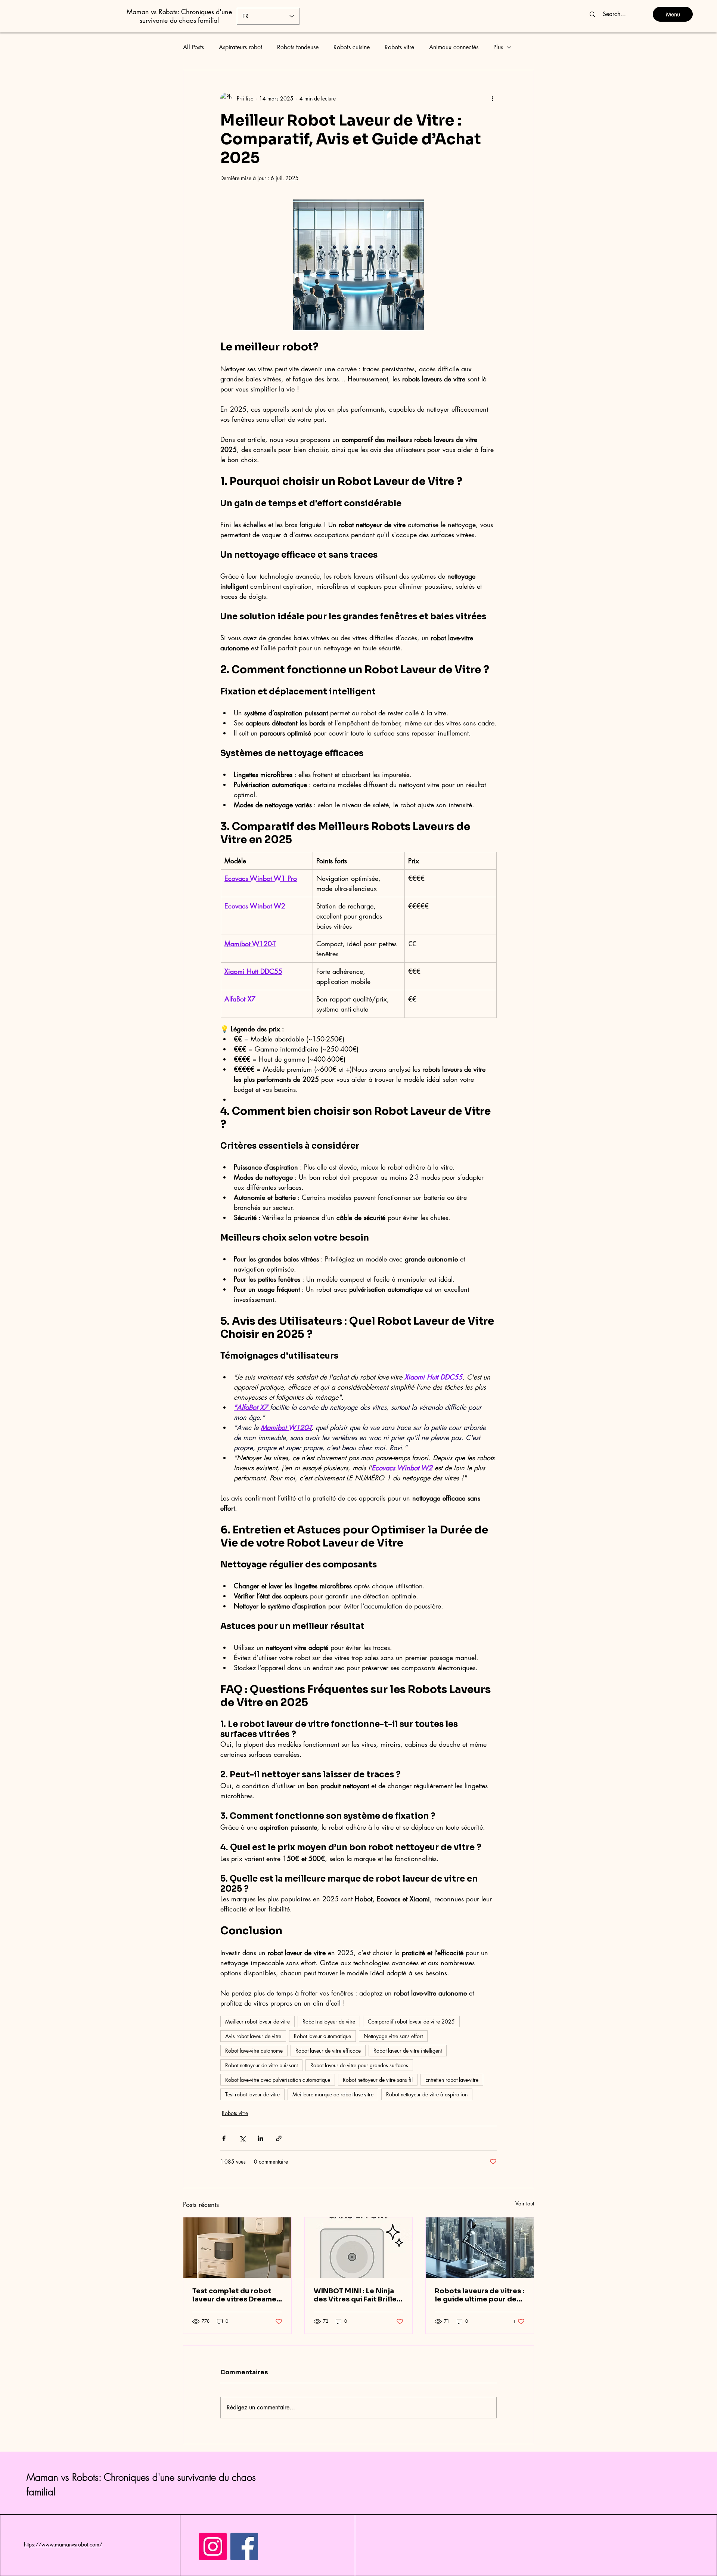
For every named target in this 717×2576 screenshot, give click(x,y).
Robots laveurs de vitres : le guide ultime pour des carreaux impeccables (479, 2295)
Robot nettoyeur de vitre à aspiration (427, 2094)
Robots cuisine (352, 47)
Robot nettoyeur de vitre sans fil (378, 2080)
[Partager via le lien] (279, 2138)
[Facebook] (244, 2546)
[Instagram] (213, 2546)
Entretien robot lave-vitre (452, 2080)
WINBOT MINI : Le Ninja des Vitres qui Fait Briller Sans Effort (357, 2295)
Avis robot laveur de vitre (253, 2036)
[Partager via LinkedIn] (260, 2138)
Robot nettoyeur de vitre (329, 2021)
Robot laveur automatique (322, 2036)
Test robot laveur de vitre (252, 2094)
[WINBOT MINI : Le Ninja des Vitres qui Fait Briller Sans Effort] (359, 2248)
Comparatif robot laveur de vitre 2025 (411, 2021)
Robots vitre (399, 47)
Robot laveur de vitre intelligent (408, 2051)
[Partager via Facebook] (224, 2138)
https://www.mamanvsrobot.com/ (63, 2544)
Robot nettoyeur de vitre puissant (261, 2065)
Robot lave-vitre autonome (254, 2051)
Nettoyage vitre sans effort (393, 2036)
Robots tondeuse (298, 47)
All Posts (193, 47)
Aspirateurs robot (240, 47)
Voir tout (525, 2203)
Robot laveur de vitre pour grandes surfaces (359, 2065)
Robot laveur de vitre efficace (328, 2051)
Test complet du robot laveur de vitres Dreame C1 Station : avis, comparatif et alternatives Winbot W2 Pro (234, 2295)
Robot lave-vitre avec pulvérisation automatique (278, 2080)
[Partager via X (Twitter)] (242, 2138)
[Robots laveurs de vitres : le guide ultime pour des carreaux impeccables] (480, 2248)
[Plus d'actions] (492, 99)
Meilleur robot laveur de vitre (257, 2021)
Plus (498, 47)
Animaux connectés (454, 47)
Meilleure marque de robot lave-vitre (333, 2094)
